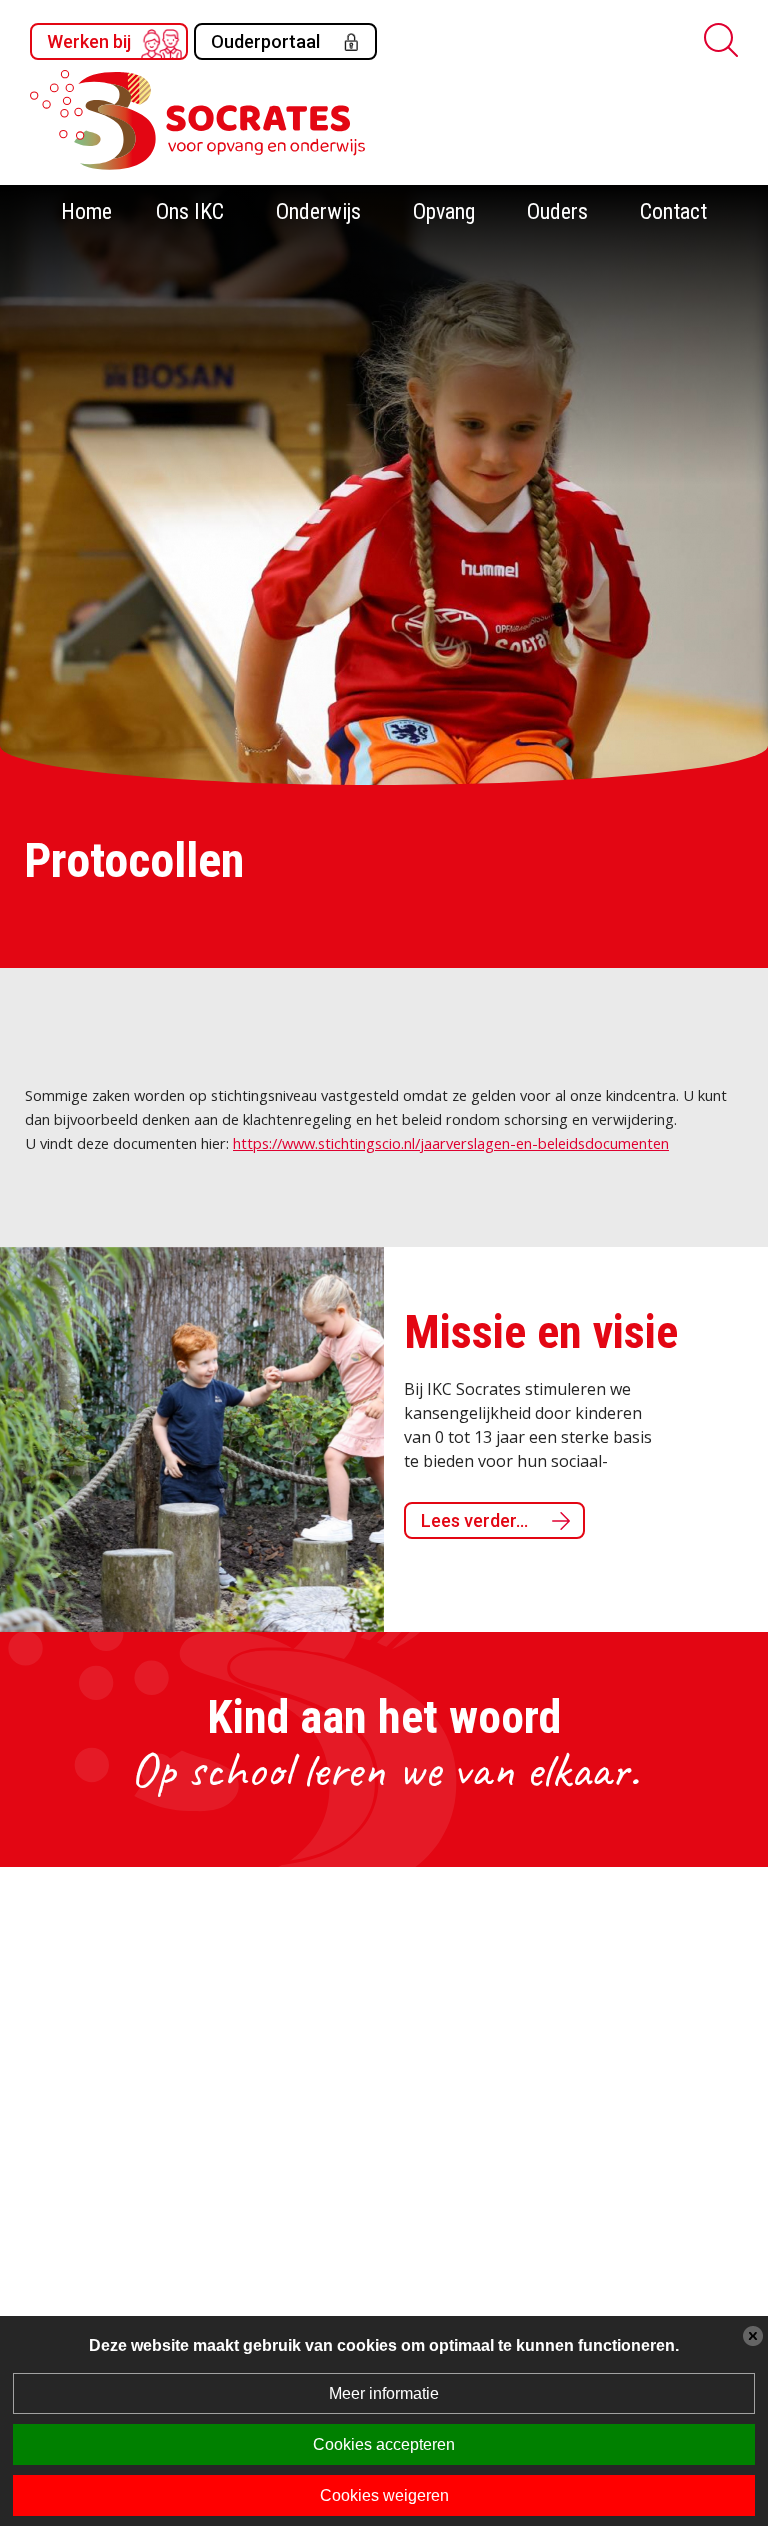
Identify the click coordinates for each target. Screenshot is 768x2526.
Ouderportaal (265, 41)
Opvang (444, 211)
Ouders (557, 211)
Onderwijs (318, 211)
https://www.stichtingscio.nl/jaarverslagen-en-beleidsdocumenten (451, 1143)
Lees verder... (474, 1520)
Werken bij (89, 41)
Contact (673, 211)
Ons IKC (190, 211)
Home (86, 211)
